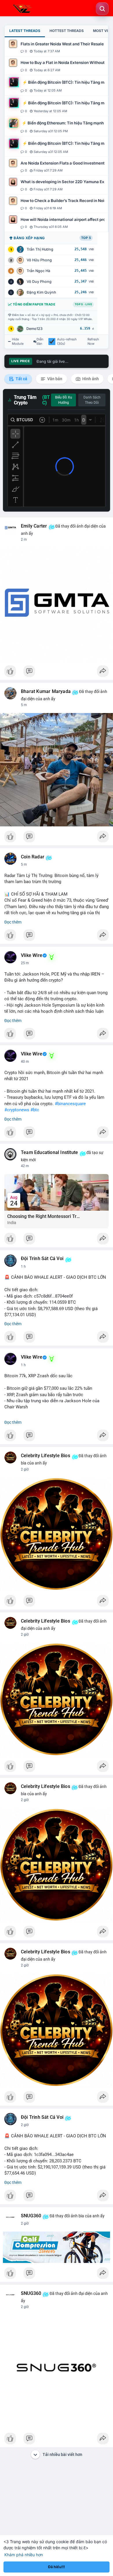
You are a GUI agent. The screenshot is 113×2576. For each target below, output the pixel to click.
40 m (25, 1062)
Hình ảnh (90, 379)
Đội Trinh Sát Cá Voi (42, 1259)
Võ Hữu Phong (39, 260)
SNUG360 (31, 2216)
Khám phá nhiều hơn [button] (24, 2555)
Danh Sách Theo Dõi (92, 400)
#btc (35, 1110)
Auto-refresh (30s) (67, 342)
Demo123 (34, 329)
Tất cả (21, 379)
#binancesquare (70, 1104)
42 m (25, 1166)
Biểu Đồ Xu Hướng (64, 400)
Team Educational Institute (49, 1153)
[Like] (57, 673)
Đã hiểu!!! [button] (57, 2567)
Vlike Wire (32, 955)
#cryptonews (17, 1110)
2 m (24, 540)
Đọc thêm (13, 922)
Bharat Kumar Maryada (46, 692)
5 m (24, 705)
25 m (25, 963)
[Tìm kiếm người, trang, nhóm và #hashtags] (102, 9)
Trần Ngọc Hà (38, 271)
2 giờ (25, 1469)
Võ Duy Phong (39, 282)
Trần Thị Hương (40, 249)
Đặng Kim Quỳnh (41, 292)
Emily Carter (34, 526)
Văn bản (54, 379)
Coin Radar (33, 857)
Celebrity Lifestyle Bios (45, 1456)
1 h (23, 1266)
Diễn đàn (40, 342)
